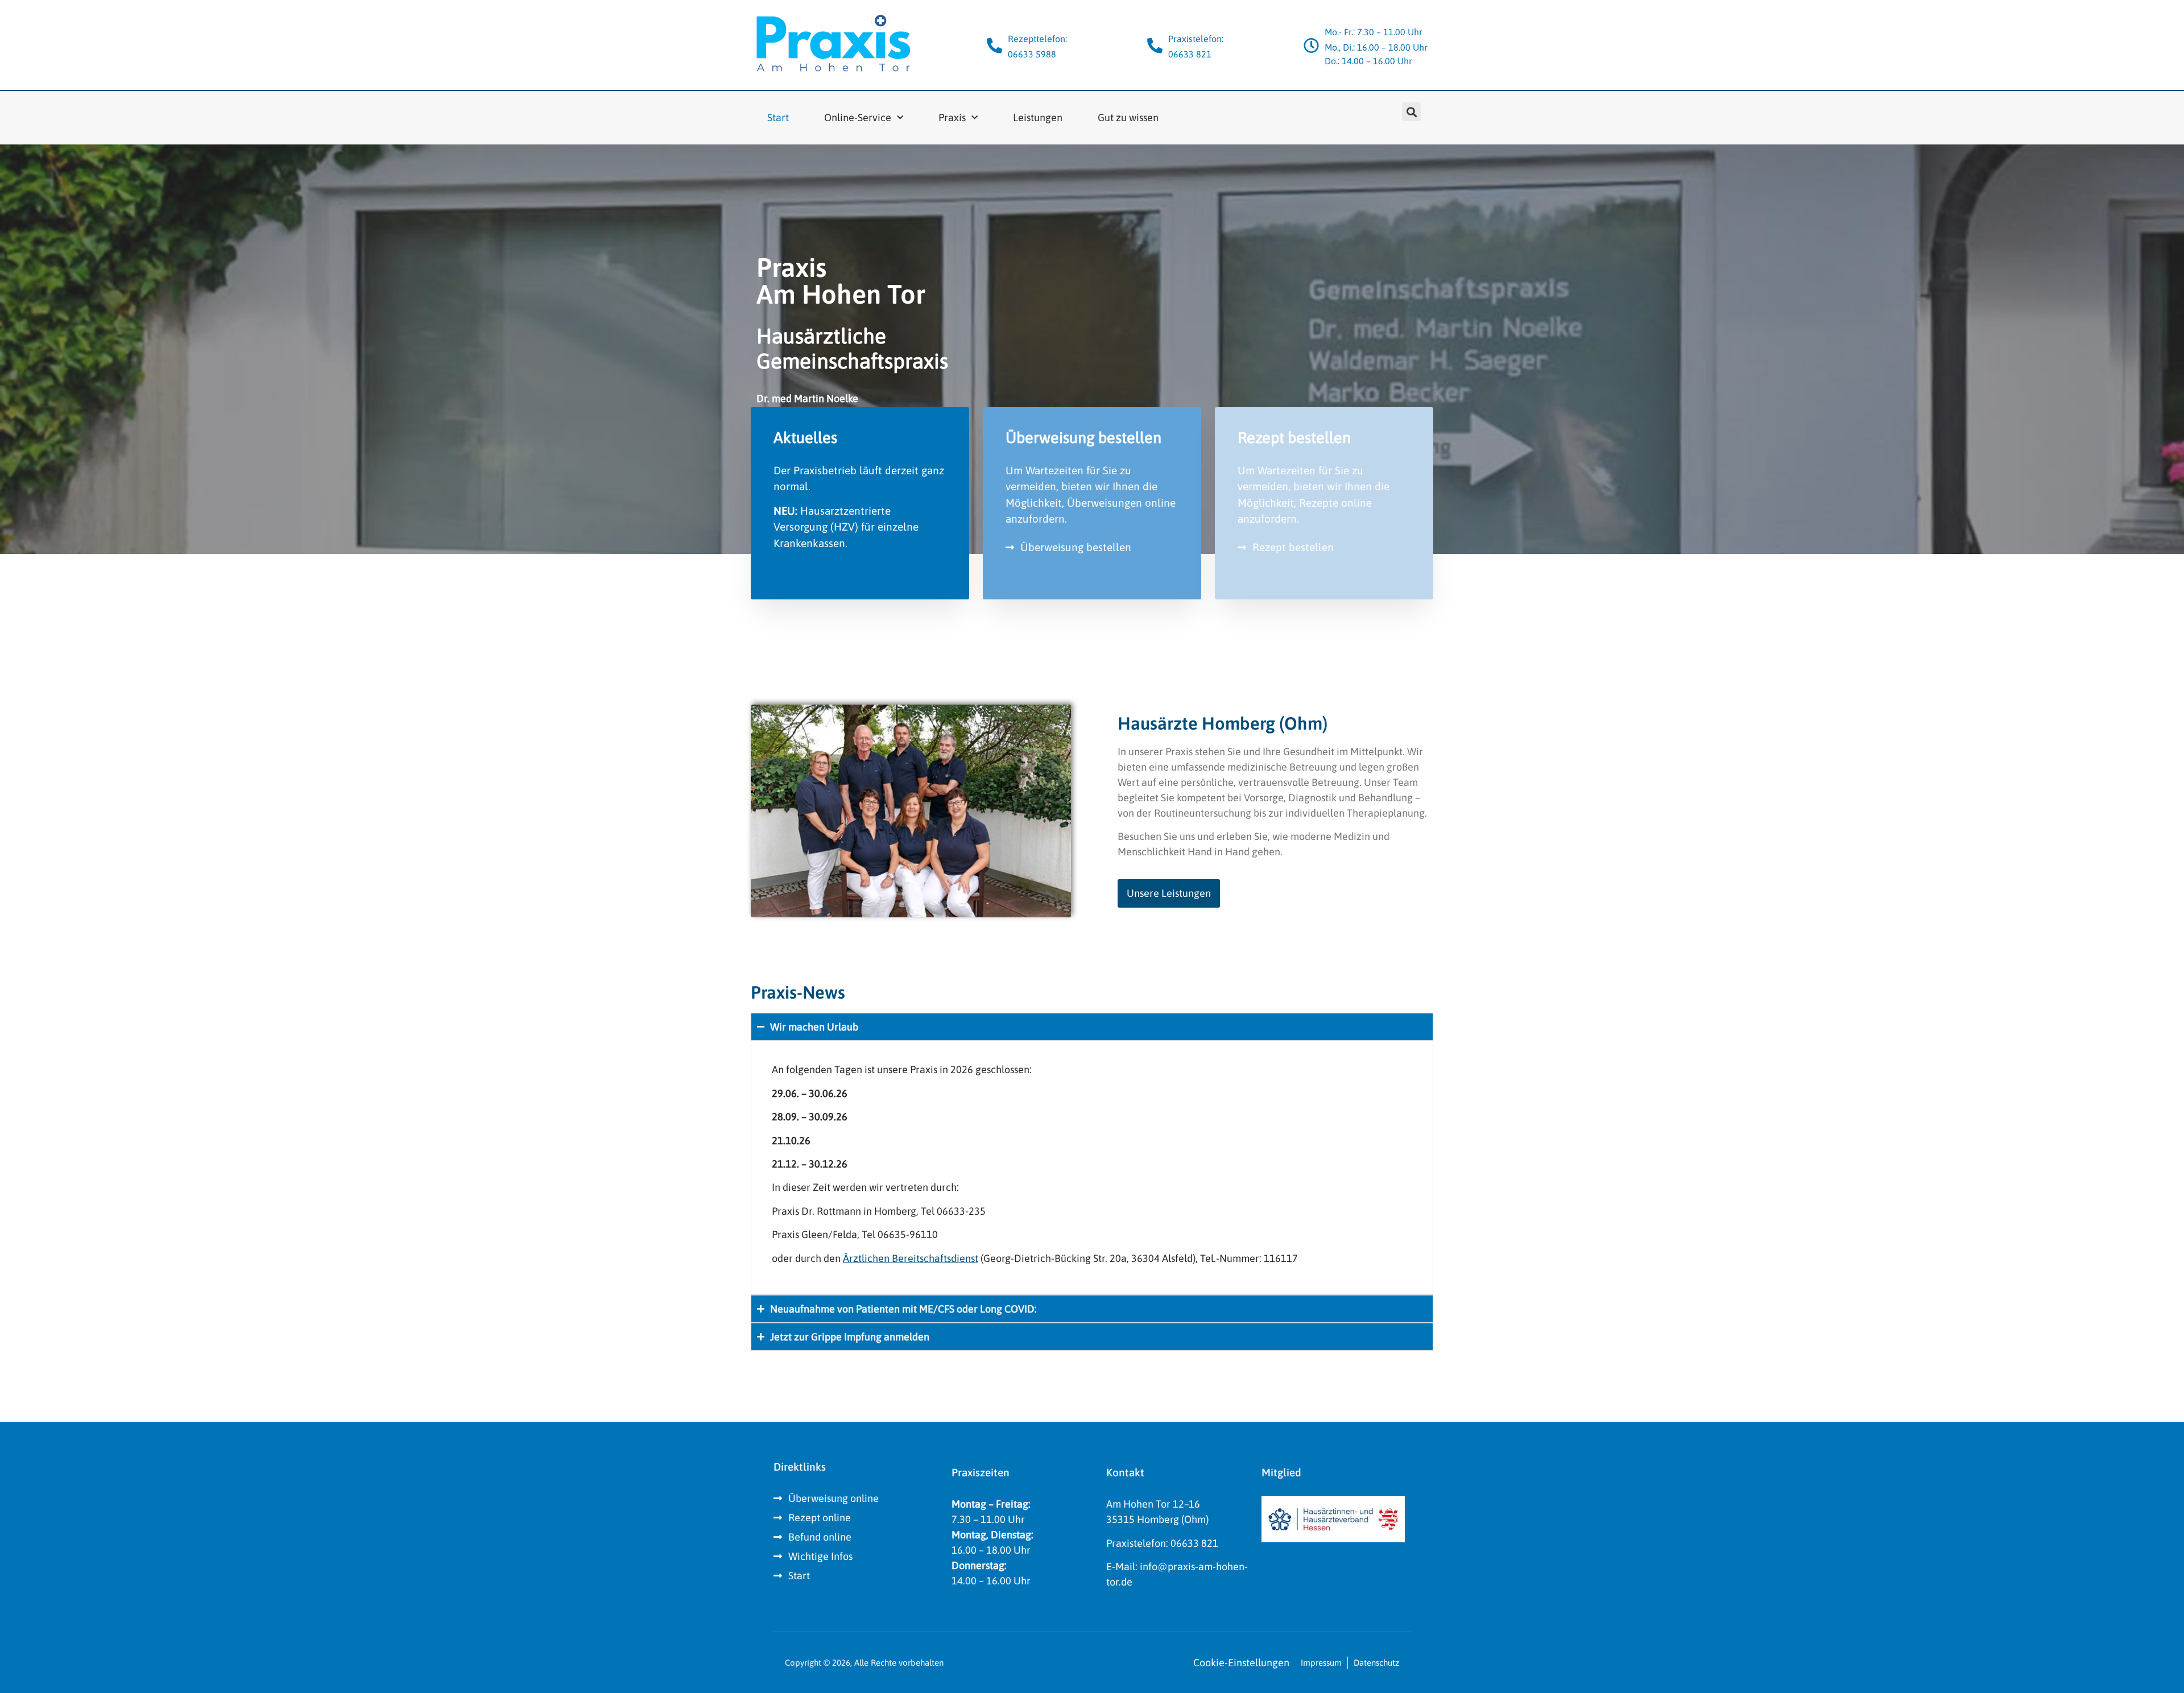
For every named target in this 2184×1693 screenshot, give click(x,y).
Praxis (952, 117)
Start (778, 117)
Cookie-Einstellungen (1241, 1663)
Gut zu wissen (1128, 117)
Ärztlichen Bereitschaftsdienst (911, 1258)
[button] (1411, 112)
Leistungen (1038, 117)
